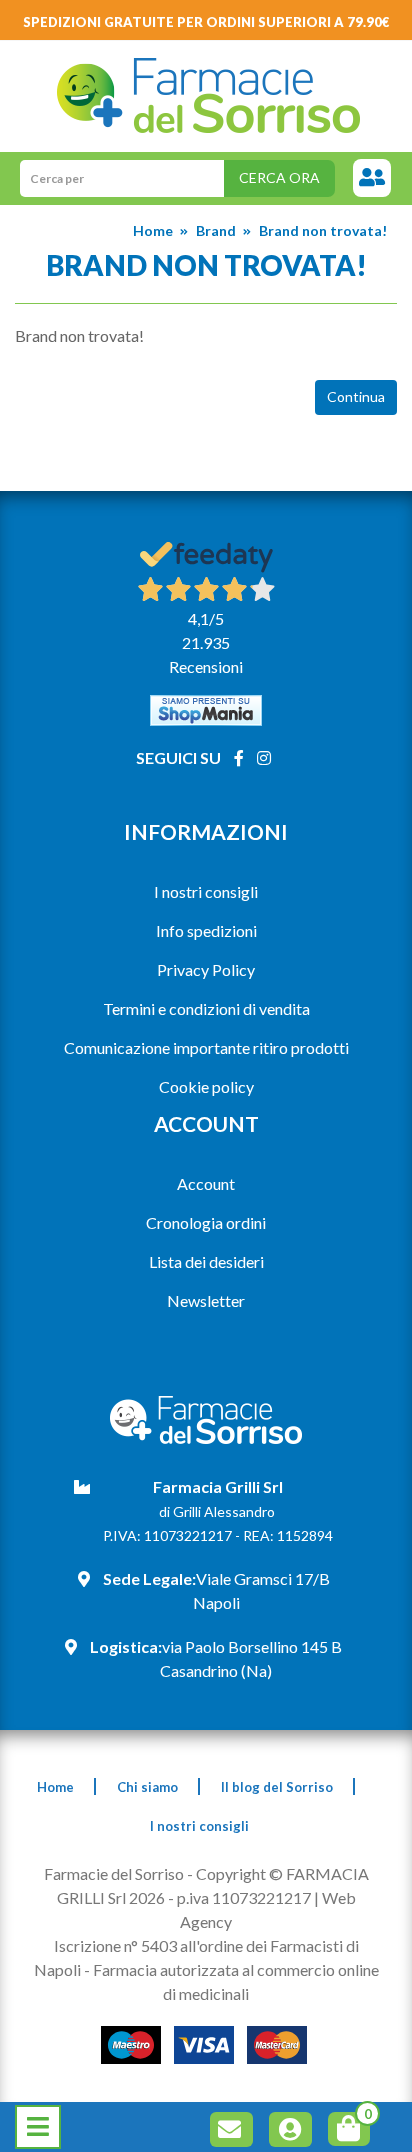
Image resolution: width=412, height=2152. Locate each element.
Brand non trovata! (323, 230)
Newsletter (206, 1300)
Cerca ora (279, 177)
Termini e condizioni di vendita (206, 1008)
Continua (356, 396)
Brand (216, 230)
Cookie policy (206, 1086)
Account (206, 1183)
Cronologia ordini (206, 1222)
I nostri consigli (206, 891)
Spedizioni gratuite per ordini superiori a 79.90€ (206, 22)
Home (153, 230)
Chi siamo (147, 1787)
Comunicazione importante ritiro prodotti (206, 1047)
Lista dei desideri (206, 1261)
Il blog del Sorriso (277, 1787)
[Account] (294, 2132)
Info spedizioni (206, 930)
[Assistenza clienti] (372, 178)
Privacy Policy (206, 969)
